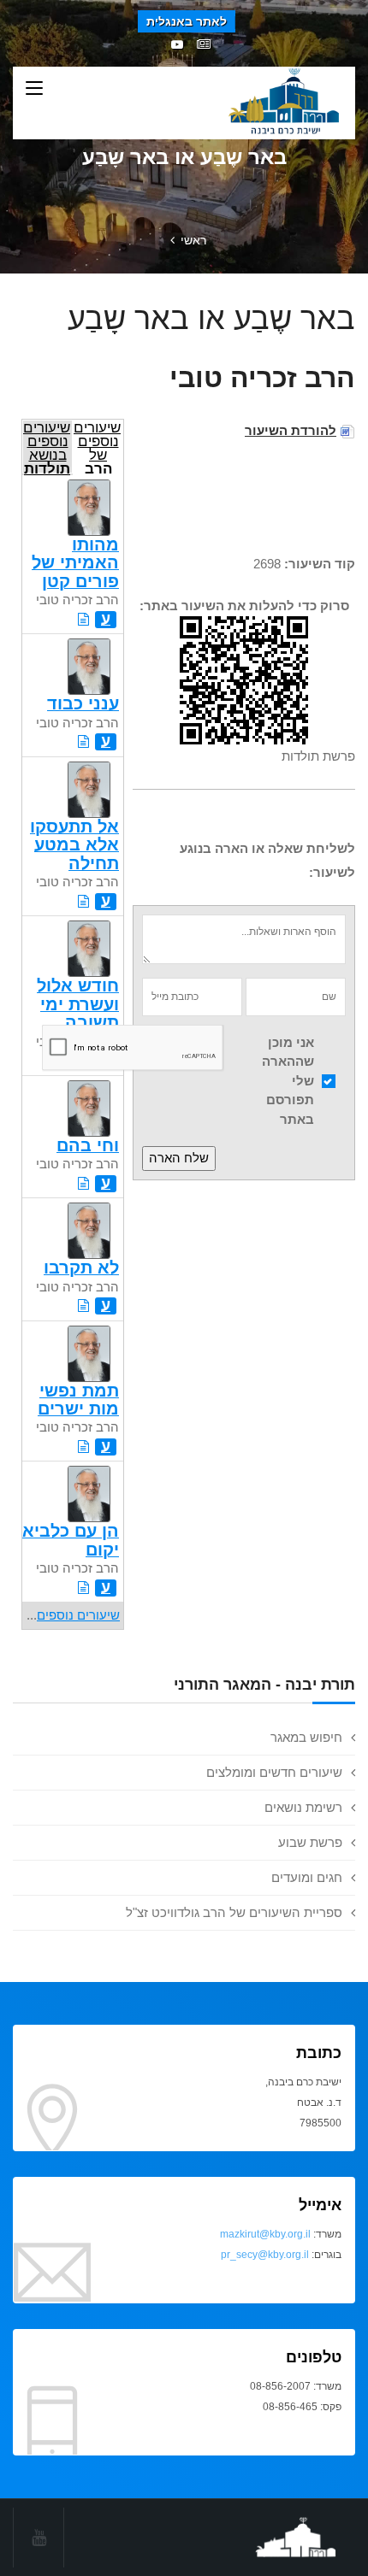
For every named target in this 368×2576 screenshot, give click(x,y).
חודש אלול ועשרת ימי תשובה (78, 1004)
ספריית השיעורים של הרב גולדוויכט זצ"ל (234, 1912)
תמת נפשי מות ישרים (78, 1400)
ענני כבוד (83, 703)
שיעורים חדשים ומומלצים (274, 1772)
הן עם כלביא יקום (71, 1540)
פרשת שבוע (310, 1842)
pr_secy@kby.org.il (265, 2255)
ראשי (193, 240)
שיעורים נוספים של (97, 447)
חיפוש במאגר (306, 1737)
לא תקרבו (81, 1267)
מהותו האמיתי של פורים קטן (75, 563)
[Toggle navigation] (34, 89)
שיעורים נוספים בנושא (47, 447)
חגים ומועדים (307, 1877)
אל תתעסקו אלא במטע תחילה (74, 845)
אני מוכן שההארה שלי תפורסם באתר (288, 1081)
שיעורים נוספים (78, 1615)
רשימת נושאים (303, 1807)
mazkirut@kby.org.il (265, 2234)
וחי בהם (88, 1145)
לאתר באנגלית (187, 21)
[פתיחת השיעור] (83, 619)
